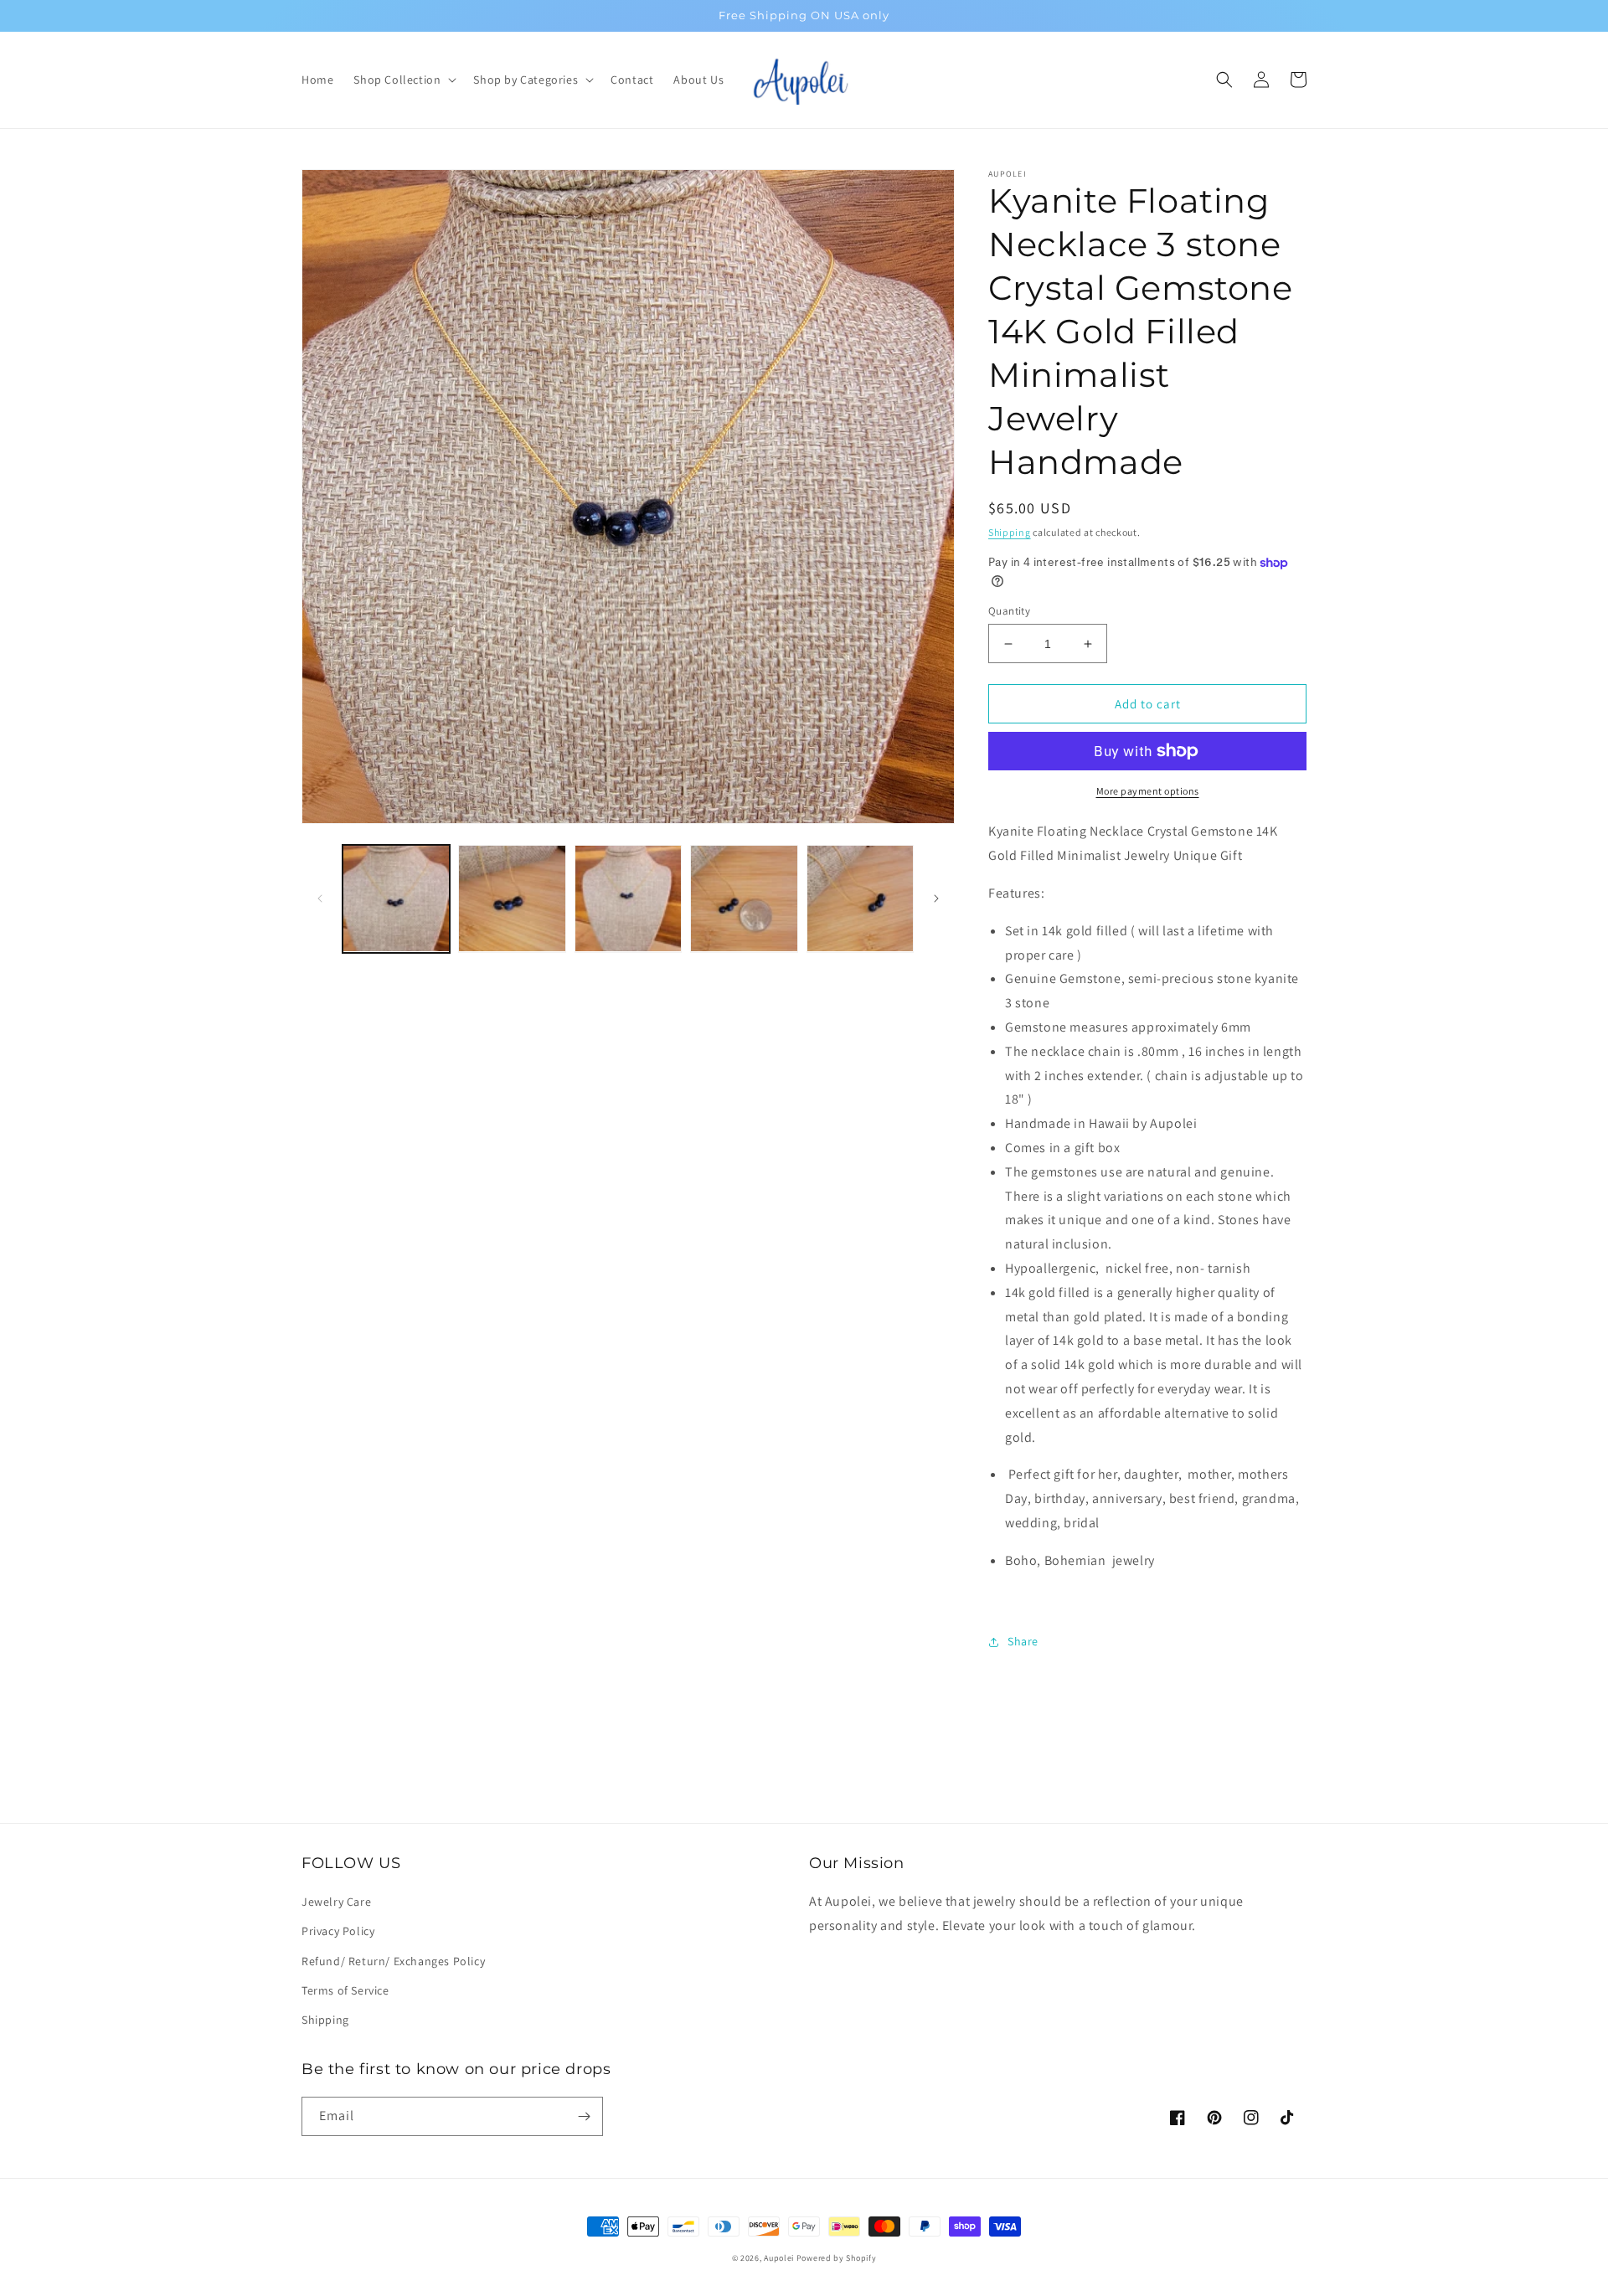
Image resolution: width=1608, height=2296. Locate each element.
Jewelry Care (336, 1902)
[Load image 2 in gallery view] (512, 898)
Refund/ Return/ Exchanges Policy (393, 1961)
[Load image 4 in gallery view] (744, 898)
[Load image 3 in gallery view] (628, 898)
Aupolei (779, 2258)
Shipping (1010, 532)
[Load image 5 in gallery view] (860, 898)
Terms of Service (345, 1990)
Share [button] (1023, 1641)
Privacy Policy (338, 1931)
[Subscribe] (584, 2116)
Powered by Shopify (837, 2258)
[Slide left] (320, 898)
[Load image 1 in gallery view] (396, 898)
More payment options (1148, 791)
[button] (403, 80)
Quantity (1009, 611)
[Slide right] (936, 898)
